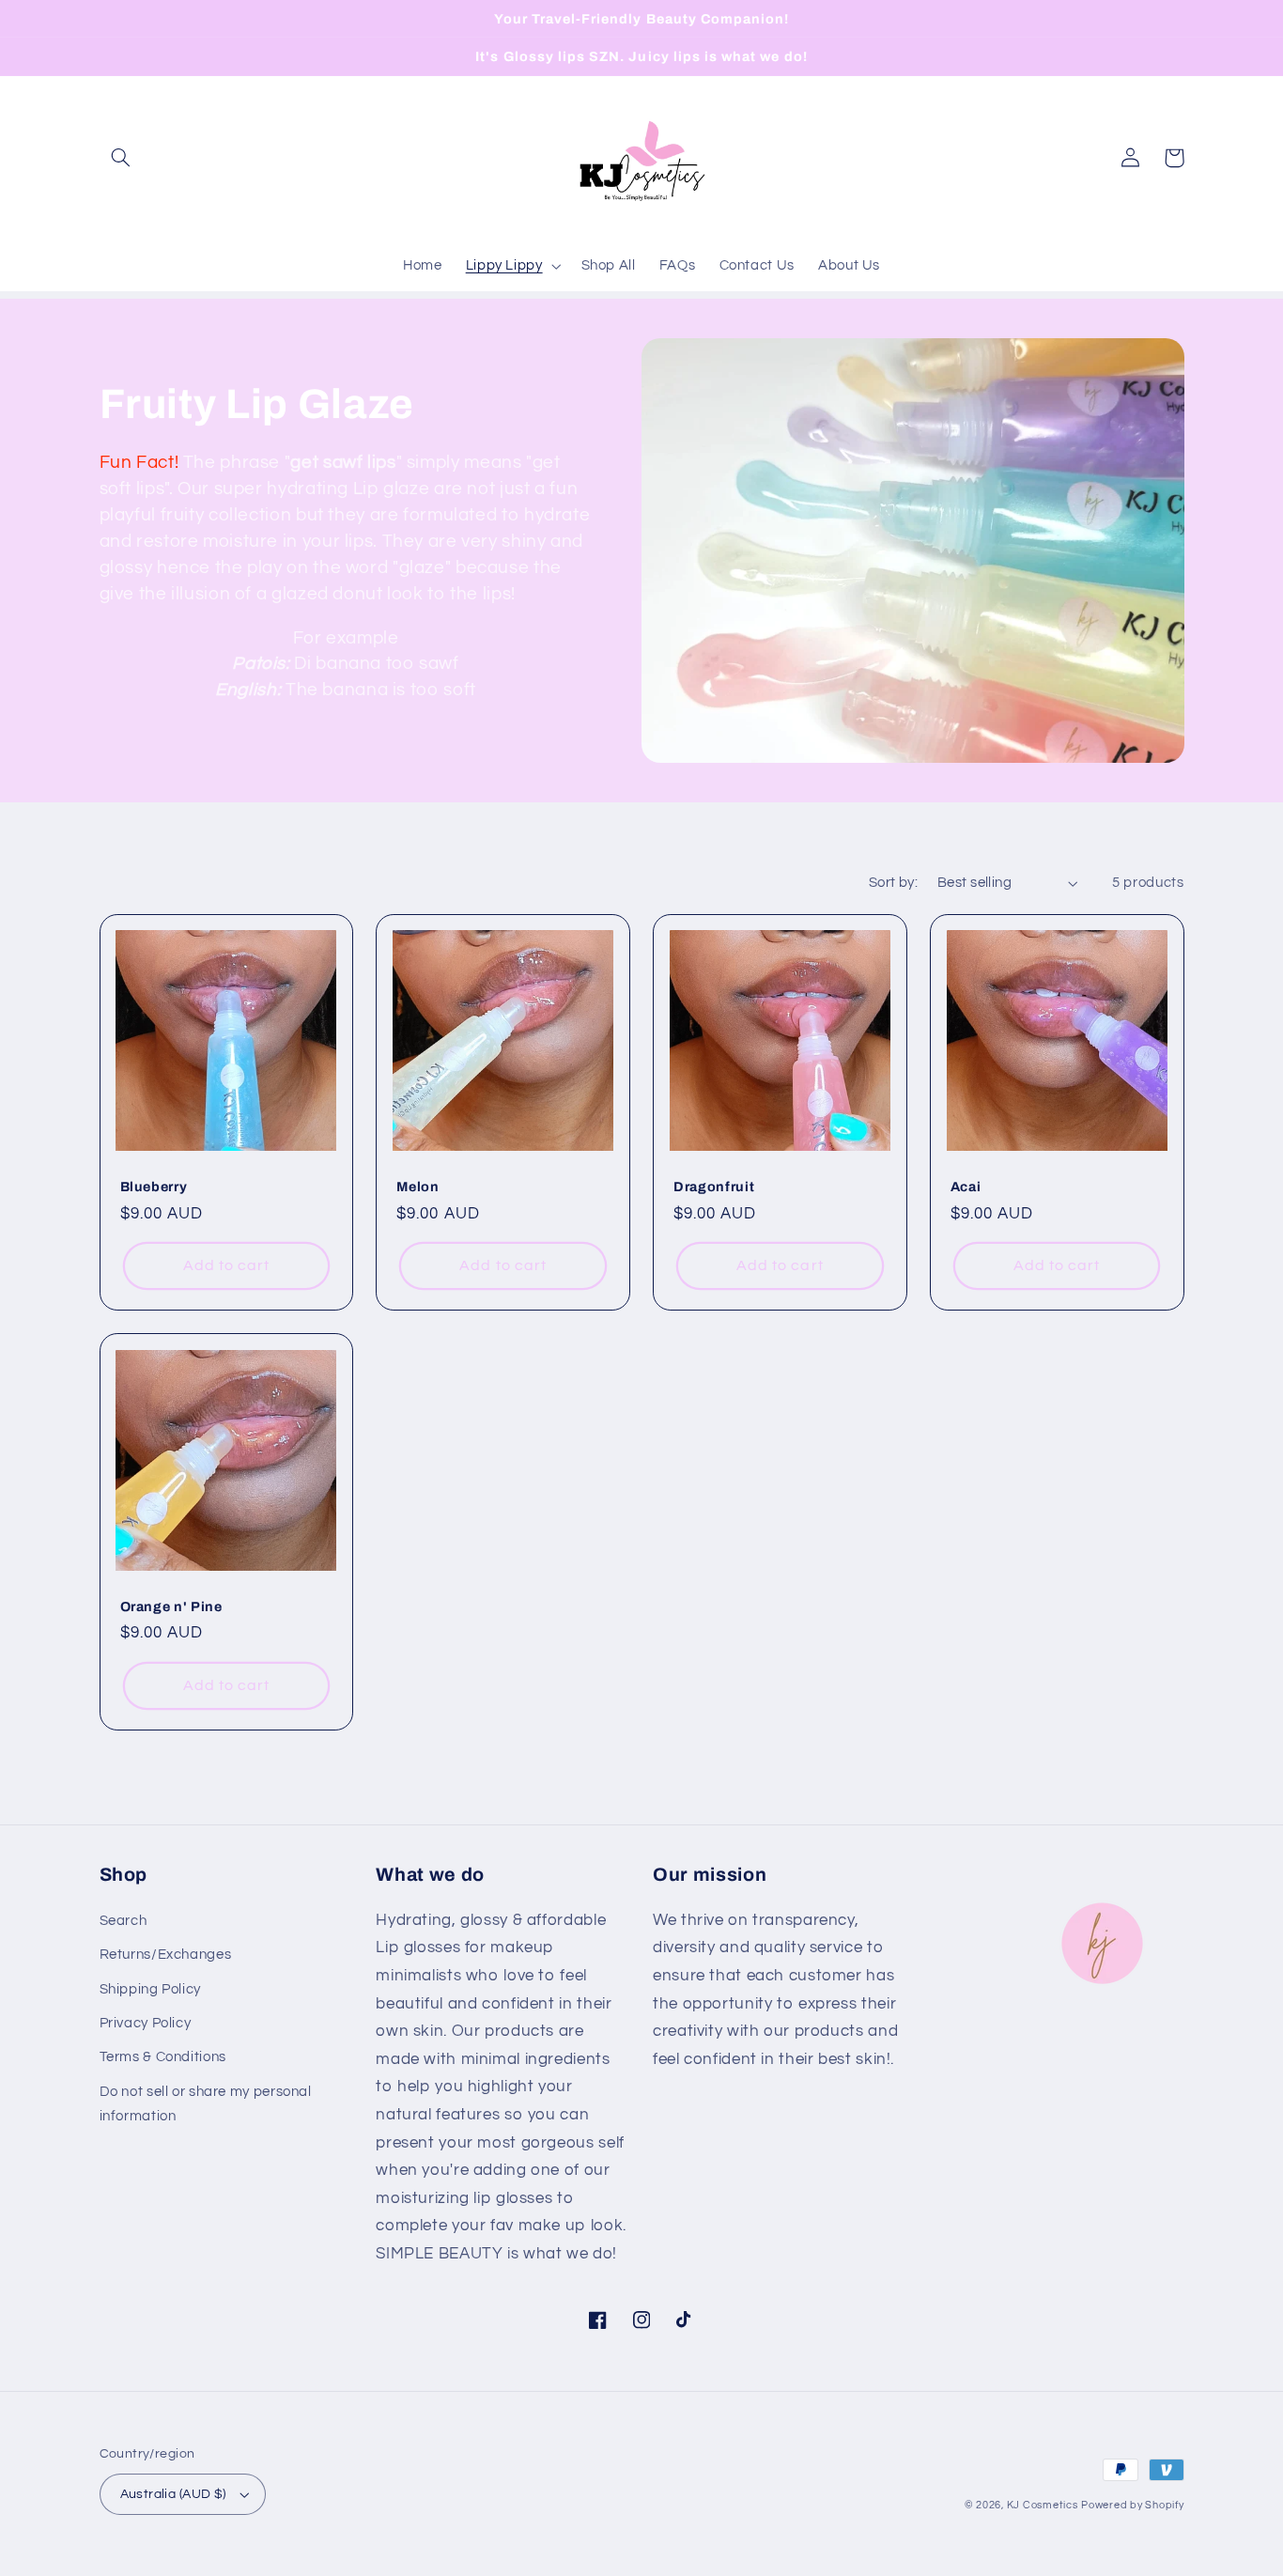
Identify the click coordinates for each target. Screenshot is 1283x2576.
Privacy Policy (146, 2023)
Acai (966, 1187)
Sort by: (893, 883)
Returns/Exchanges (166, 1955)
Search (124, 1921)
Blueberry (154, 1187)
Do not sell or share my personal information (206, 2104)
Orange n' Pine (171, 1606)
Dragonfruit (714, 1187)
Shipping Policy (150, 1989)
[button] (121, 158)
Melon (417, 1187)
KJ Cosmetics (1043, 2505)
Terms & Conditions (163, 2057)
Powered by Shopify (1132, 2505)
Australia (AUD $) (173, 2494)
